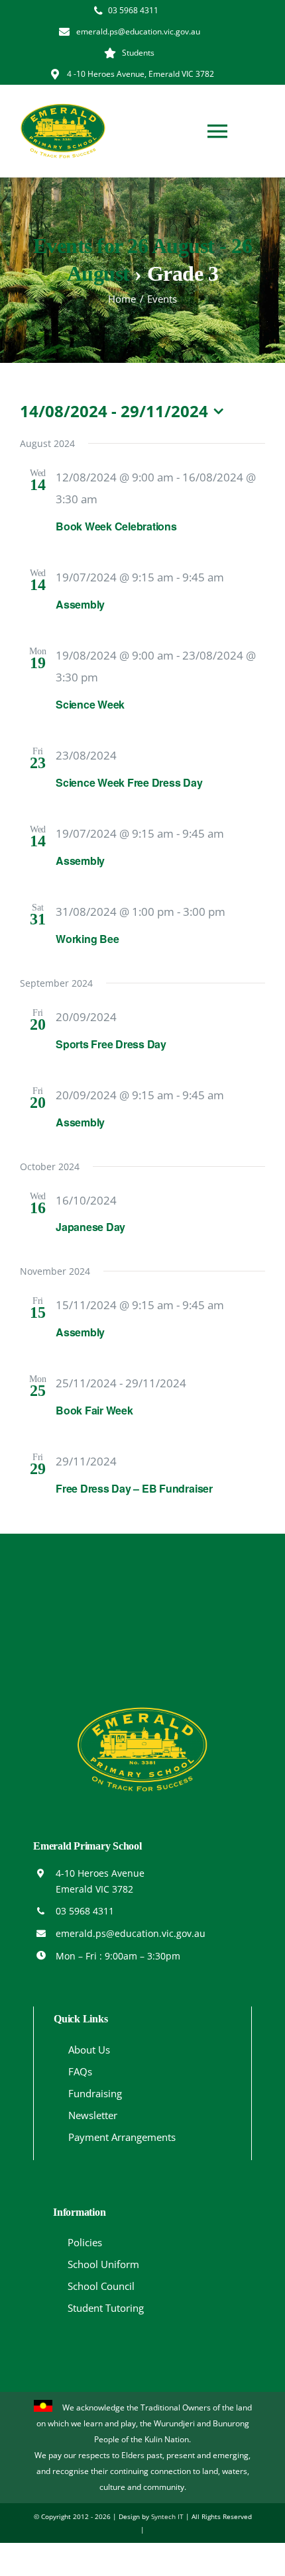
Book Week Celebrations (116, 526)
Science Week (90, 704)
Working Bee (87, 939)
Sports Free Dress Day (111, 1044)
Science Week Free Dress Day (129, 782)
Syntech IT (167, 2516)
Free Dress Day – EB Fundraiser (134, 1488)
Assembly (80, 604)
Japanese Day (90, 1227)
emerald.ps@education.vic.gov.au (131, 1933)
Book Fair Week (94, 1410)
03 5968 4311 (85, 1911)
